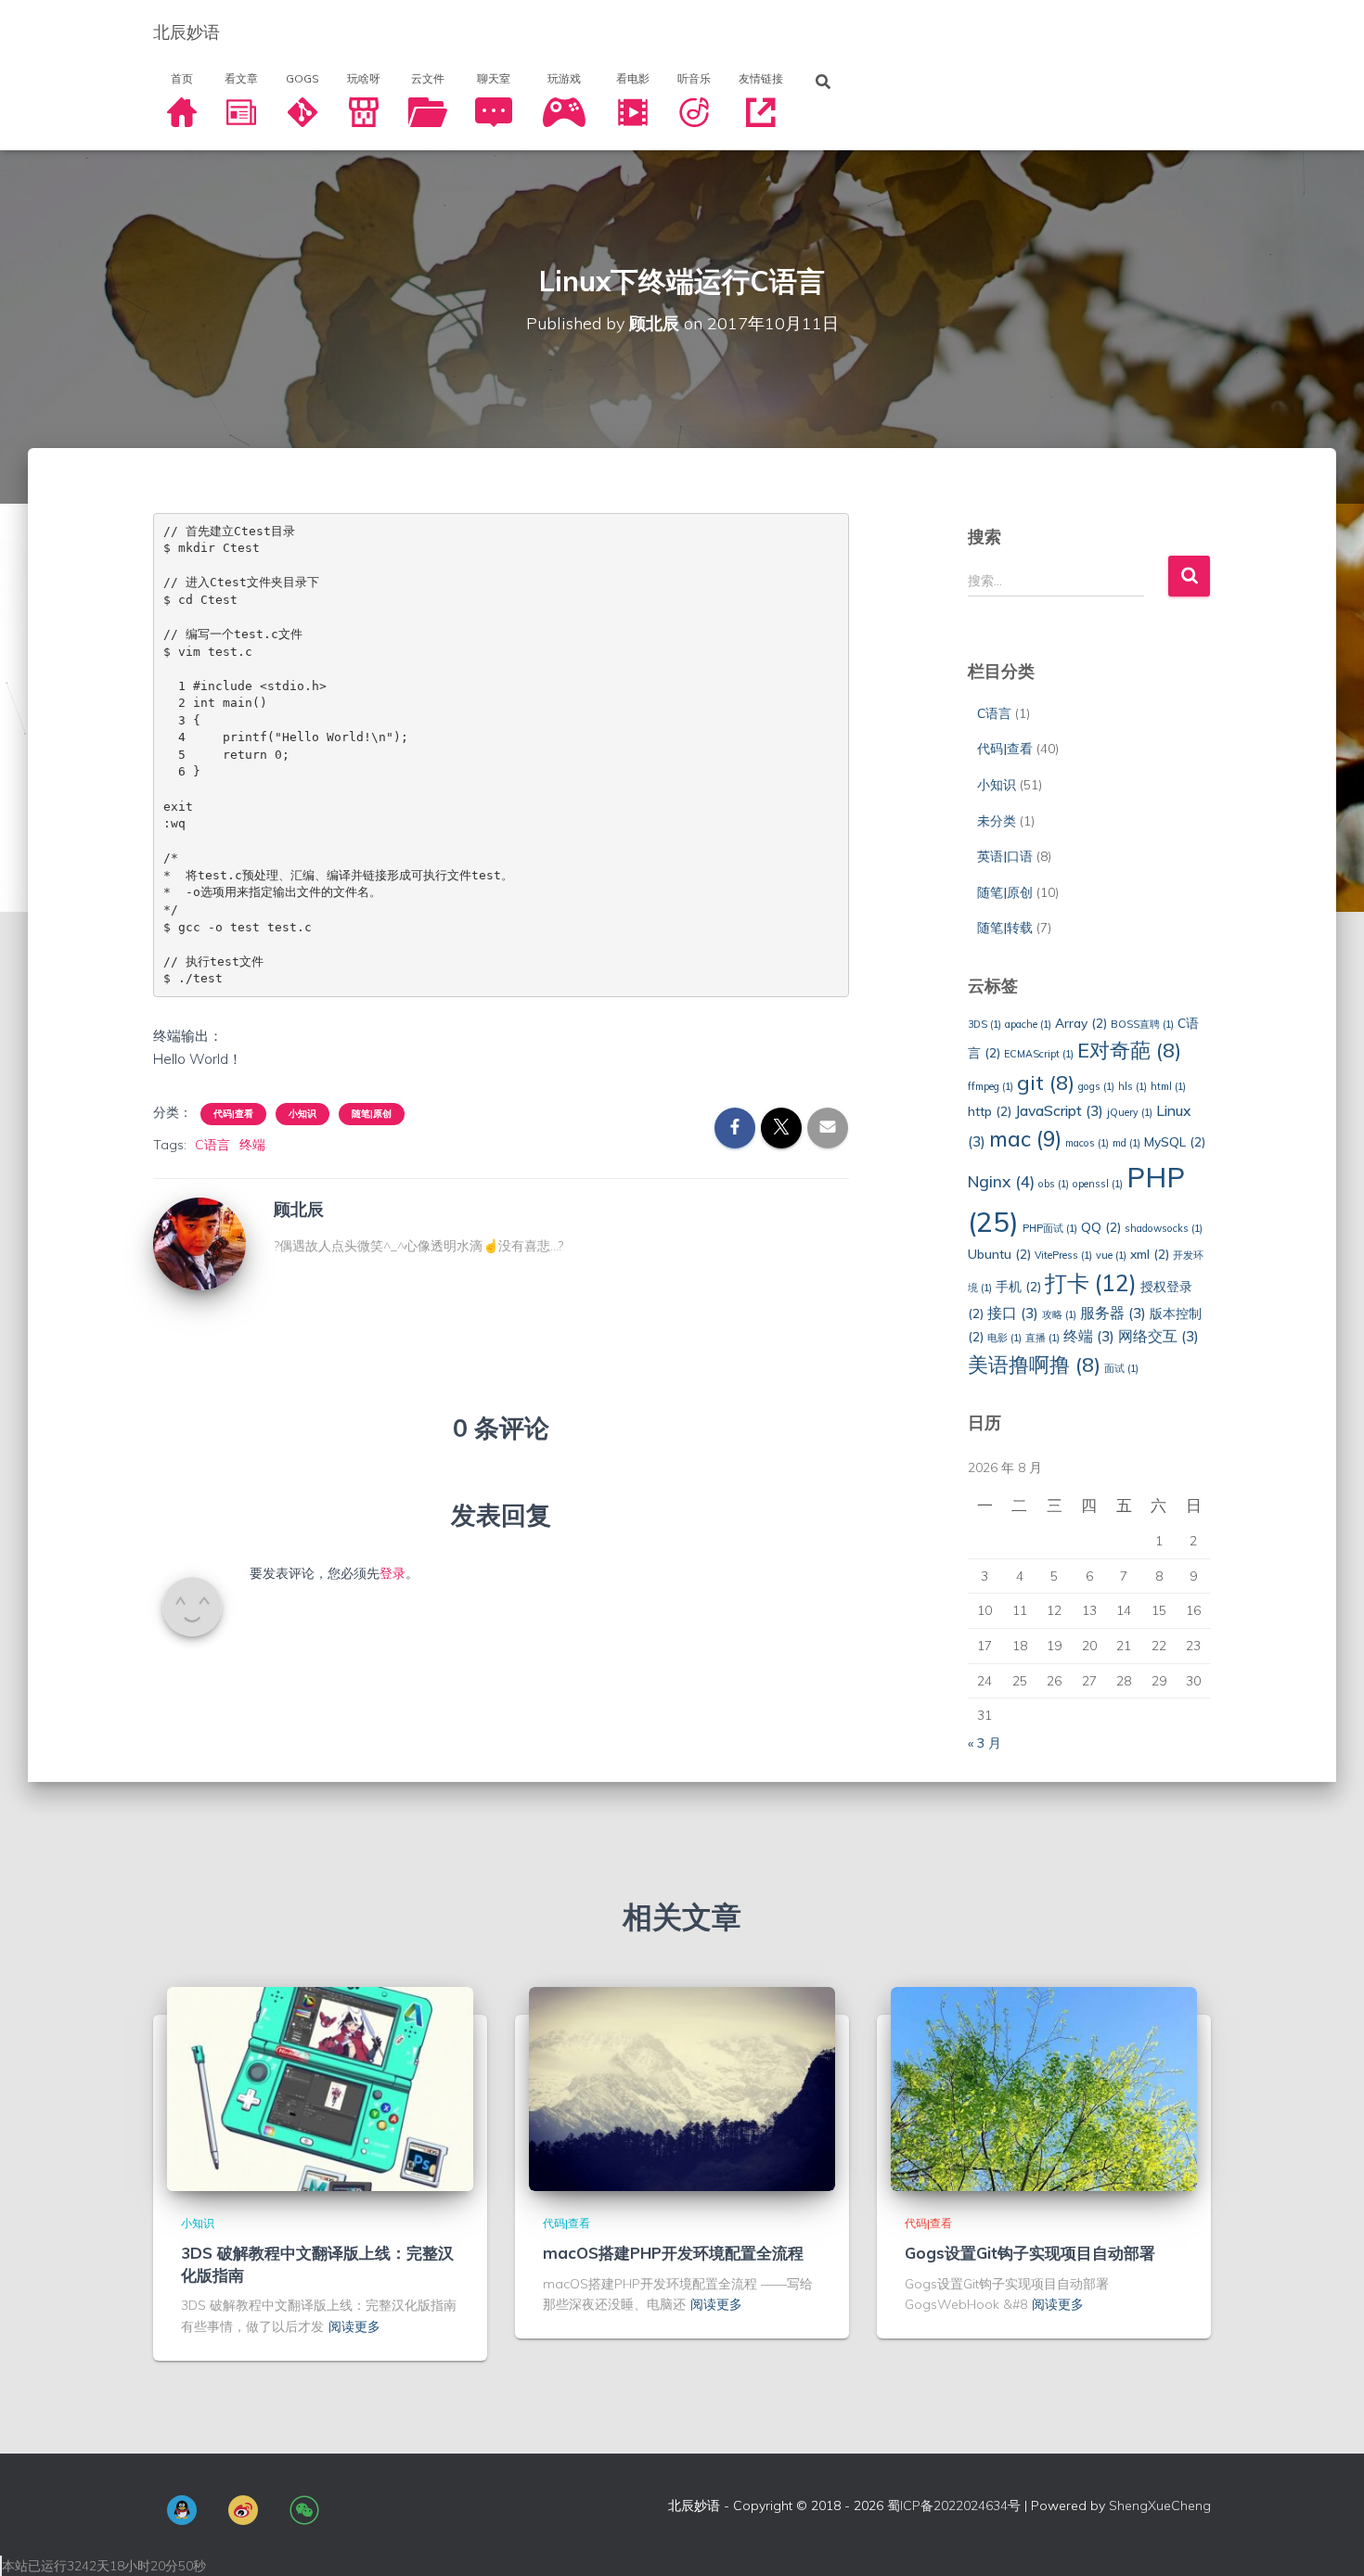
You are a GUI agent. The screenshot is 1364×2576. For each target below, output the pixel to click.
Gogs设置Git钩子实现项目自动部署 (1030, 2253)
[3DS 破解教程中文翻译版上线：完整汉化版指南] (320, 2088)
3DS (984, 1024)
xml (1150, 1254)
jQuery (1130, 1112)
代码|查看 (233, 1114)
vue (1111, 1255)
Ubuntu (999, 1254)
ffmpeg (991, 1086)
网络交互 (1158, 1336)
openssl (1098, 1184)
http (990, 1111)
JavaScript (1059, 1110)
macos (1087, 1143)
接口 (1013, 1313)
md (1126, 1143)
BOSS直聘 (1142, 1024)
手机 (1018, 1286)
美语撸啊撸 (1034, 1364)
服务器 (1113, 1313)
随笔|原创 (372, 1114)
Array (1081, 1023)
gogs (1096, 1086)
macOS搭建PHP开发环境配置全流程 (673, 2253)
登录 (392, 1573)
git (1046, 1082)
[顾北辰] (199, 1243)
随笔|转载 (1005, 928)
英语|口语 (1005, 856)
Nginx (1001, 1181)
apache (1028, 1024)
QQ (1101, 1227)
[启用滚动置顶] (1327, 2539)
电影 (1004, 1338)
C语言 (212, 1145)
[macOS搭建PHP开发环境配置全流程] (682, 2088)
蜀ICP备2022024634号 (954, 2506)
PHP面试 (1050, 1228)
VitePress (1063, 1255)
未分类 (997, 821)
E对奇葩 (1129, 1050)
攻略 (1059, 1314)
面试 (1121, 1368)
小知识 (302, 1114)
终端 (252, 1145)
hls (1132, 1086)
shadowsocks (1164, 1228)
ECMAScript (1039, 1054)
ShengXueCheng (1160, 2506)
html (1168, 1086)
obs (1054, 1184)
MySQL (1175, 1141)
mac (1025, 1139)
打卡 (1091, 1283)
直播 (1042, 1338)
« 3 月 (984, 1743)
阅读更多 (354, 2326)
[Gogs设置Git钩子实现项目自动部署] (1044, 2088)
